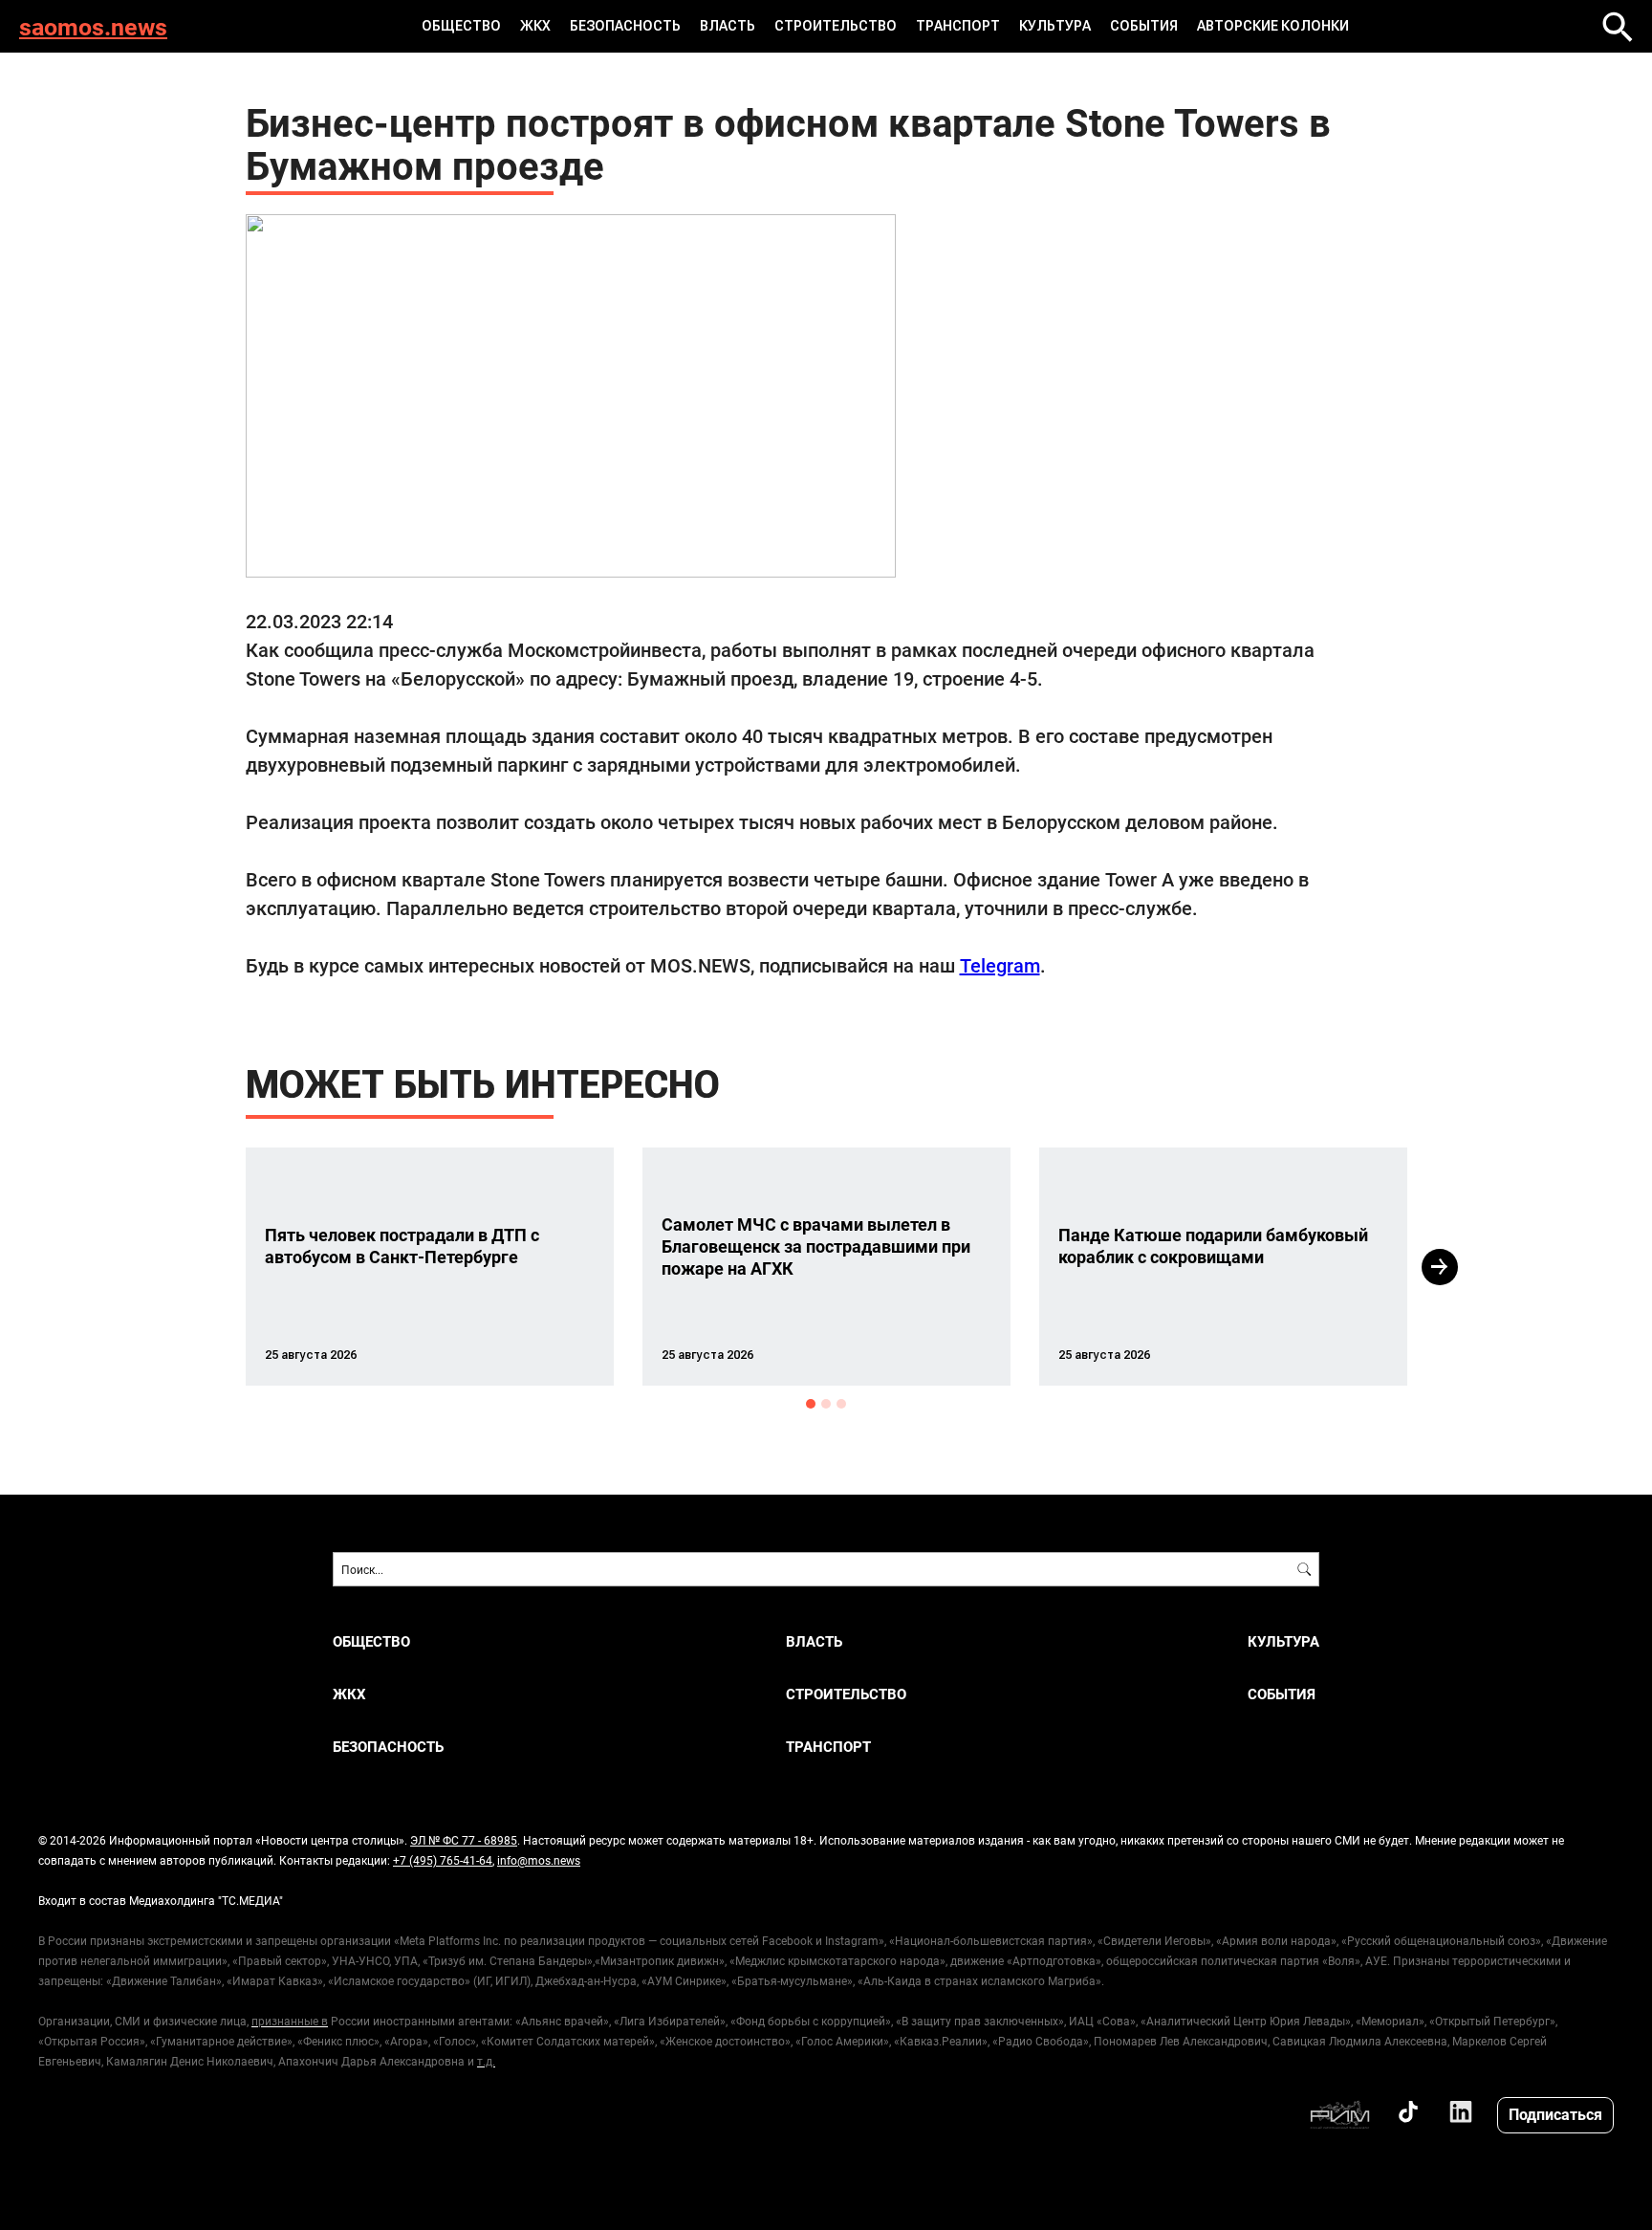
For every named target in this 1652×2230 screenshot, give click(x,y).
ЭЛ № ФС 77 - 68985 (464, 1840)
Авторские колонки (1273, 26)
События (1144, 26)
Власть (728, 26)
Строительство (836, 26)
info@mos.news (539, 1860)
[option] (430, 1267)
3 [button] (841, 1404)
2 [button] (826, 1404)
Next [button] (1440, 1267)
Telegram (1000, 965)
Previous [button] (211, 1267)
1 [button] (811, 1404)
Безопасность (625, 26)
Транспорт (958, 26)
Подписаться (1555, 2114)
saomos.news (93, 26)
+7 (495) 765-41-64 (443, 1860)
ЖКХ (535, 26)
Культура (1055, 26)
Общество (461, 26)
